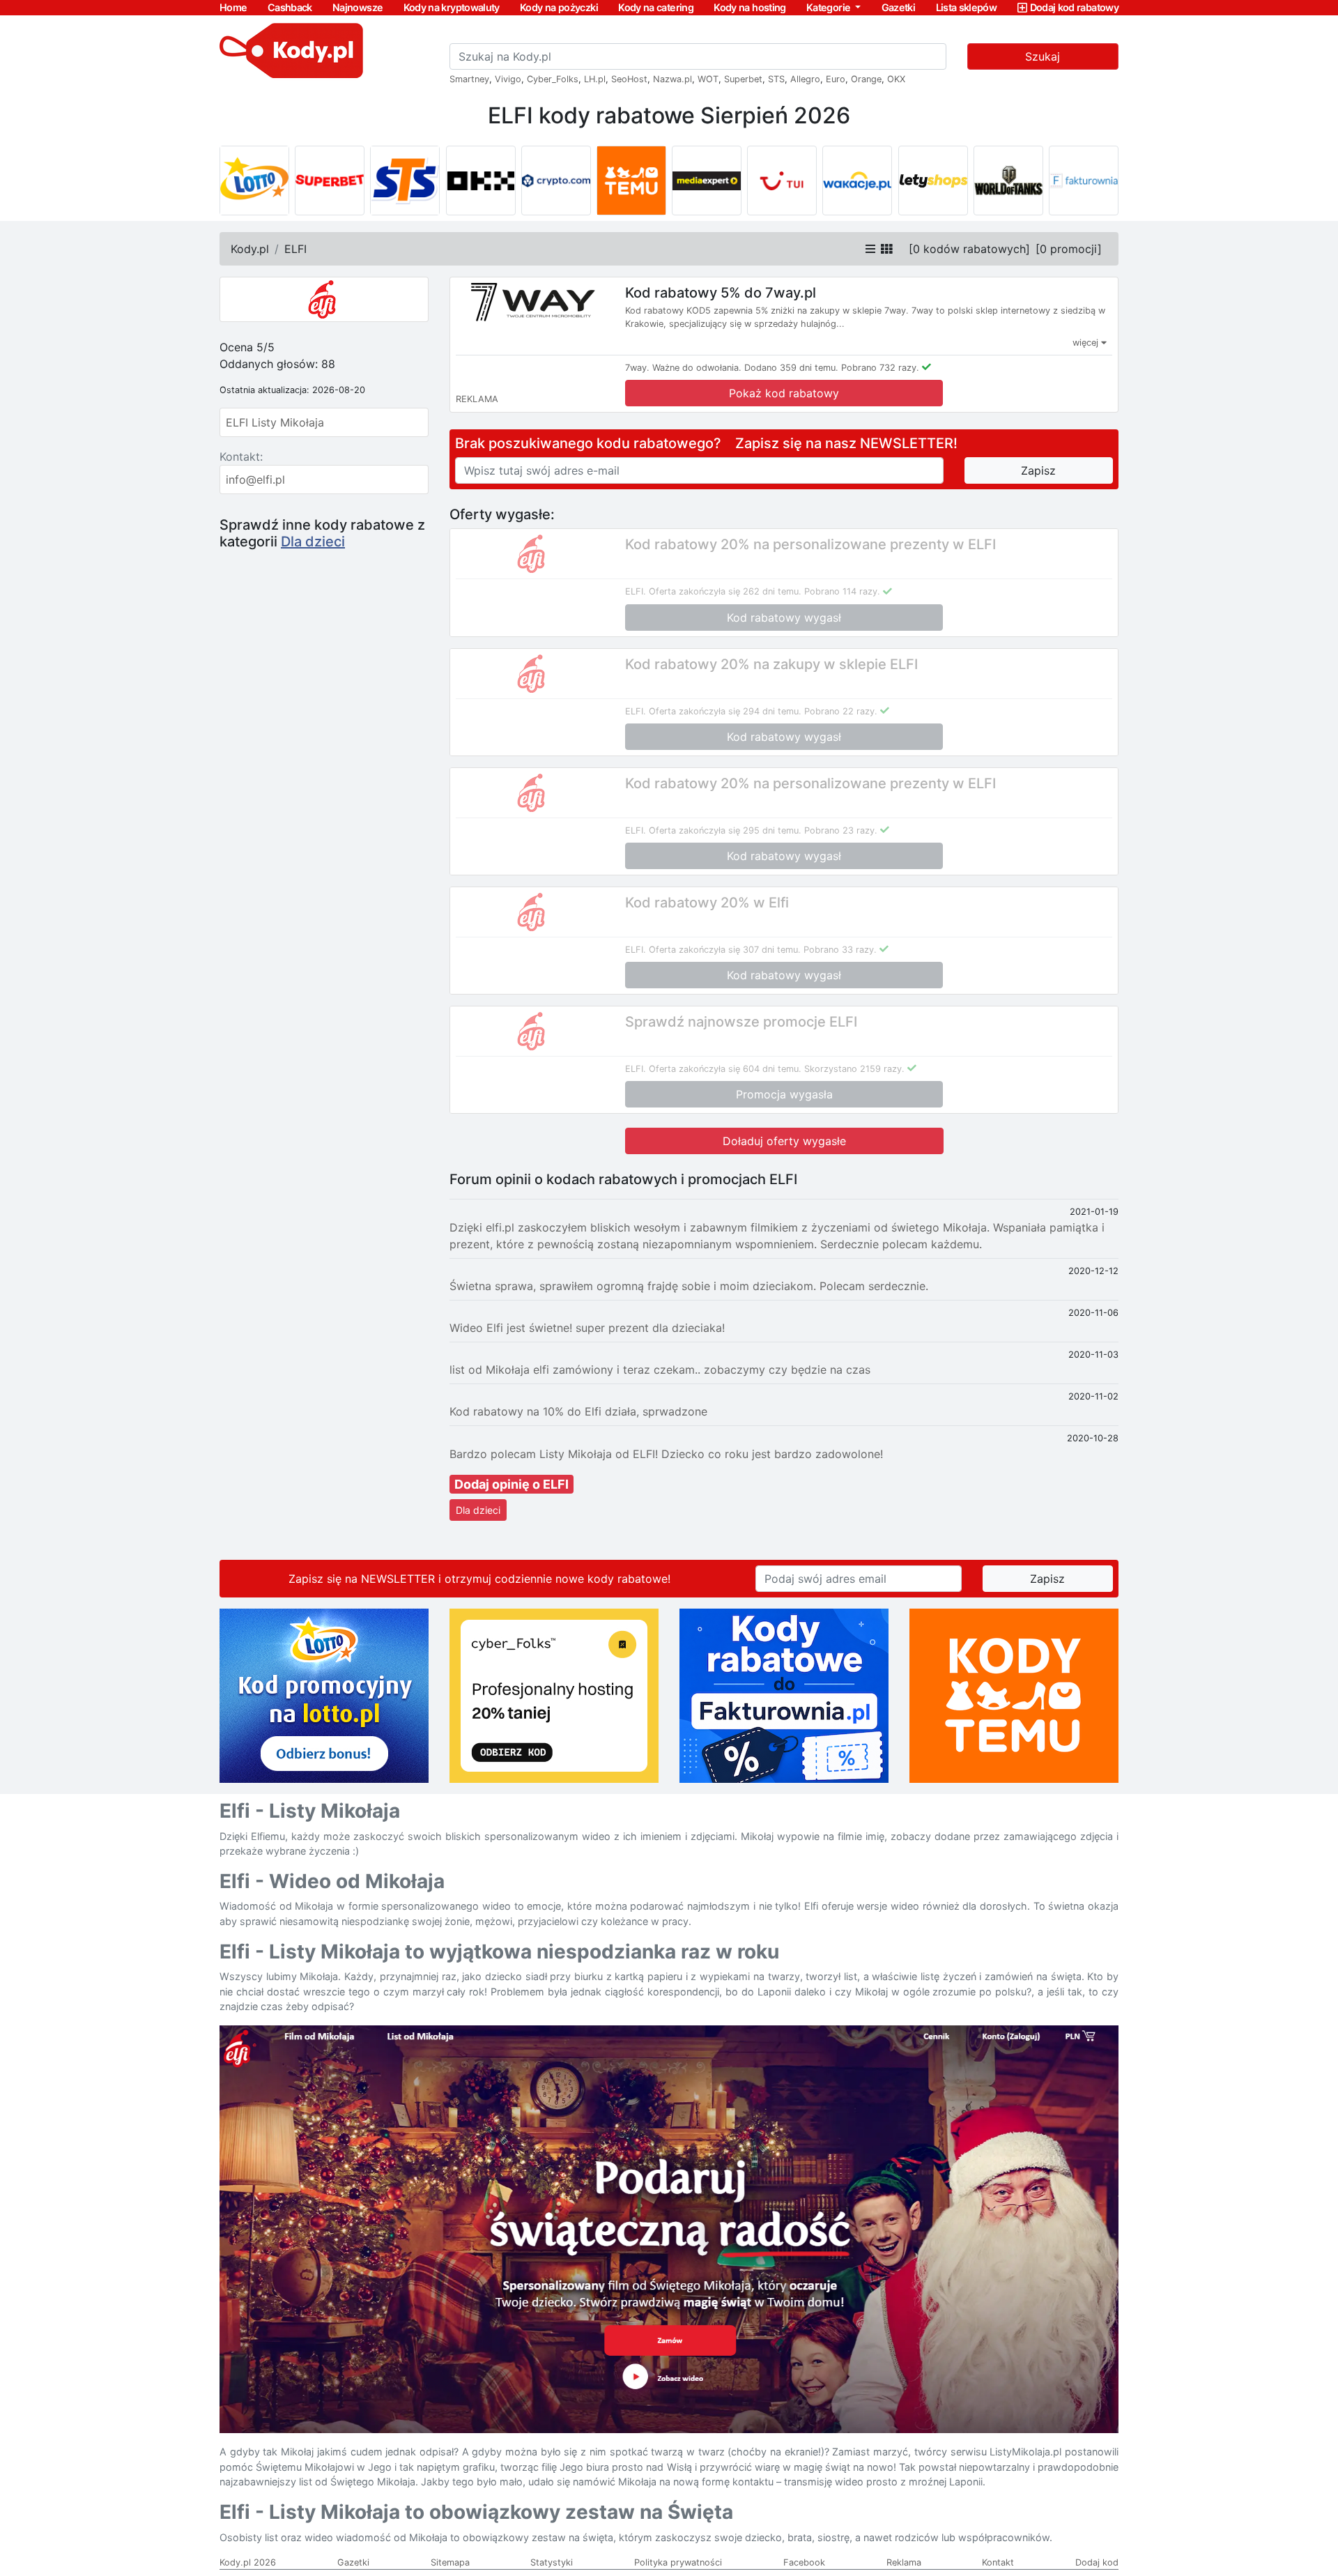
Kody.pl (250, 249)
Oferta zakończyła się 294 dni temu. (725, 711)
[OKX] (481, 181)
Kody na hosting (749, 7)
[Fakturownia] (1084, 181)
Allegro (805, 79)
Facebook (804, 2562)
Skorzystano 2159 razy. (854, 1069)
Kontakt (998, 2562)
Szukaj (1043, 56)
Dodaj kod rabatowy (1074, 7)
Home (233, 7)
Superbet (743, 79)
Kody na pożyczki (559, 7)
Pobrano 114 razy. (842, 591)
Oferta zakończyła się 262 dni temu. (725, 591)
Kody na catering (656, 7)
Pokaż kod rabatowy (784, 393)
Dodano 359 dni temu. (791, 368)
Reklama (904, 2562)
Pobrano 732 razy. (880, 368)
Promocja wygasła (784, 1094)
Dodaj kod (1097, 2562)
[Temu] (631, 181)
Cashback (290, 7)
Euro (836, 79)
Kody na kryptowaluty (452, 7)
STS (776, 79)
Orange (866, 79)
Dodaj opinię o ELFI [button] (512, 1484)
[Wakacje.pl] (857, 181)
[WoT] (1008, 181)
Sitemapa (450, 2562)
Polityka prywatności (678, 2562)
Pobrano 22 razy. (841, 711)
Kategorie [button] (830, 7)
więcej (1087, 343)
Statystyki (552, 2562)
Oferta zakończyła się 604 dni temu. (725, 1069)
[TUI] (782, 181)
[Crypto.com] (556, 181)
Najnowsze (357, 7)
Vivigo (508, 79)
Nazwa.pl (672, 79)
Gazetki (899, 7)
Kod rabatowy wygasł (784, 618)
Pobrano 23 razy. (841, 830)
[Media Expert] (707, 181)
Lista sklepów (967, 7)
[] (969, 249)
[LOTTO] (254, 181)
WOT (708, 79)
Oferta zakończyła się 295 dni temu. (725, 830)
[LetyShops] (933, 181)
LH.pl (595, 79)
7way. (637, 368)
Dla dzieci (313, 542)
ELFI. (636, 591)
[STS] (405, 181)
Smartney (469, 79)
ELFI (295, 249)
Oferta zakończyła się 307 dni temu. (725, 950)
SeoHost (629, 79)
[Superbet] (330, 181)
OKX (896, 79)
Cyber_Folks (553, 79)
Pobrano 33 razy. (840, 950)
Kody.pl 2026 (248, 2562)
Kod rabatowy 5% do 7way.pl (721, 293)
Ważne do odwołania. (697, 368)
